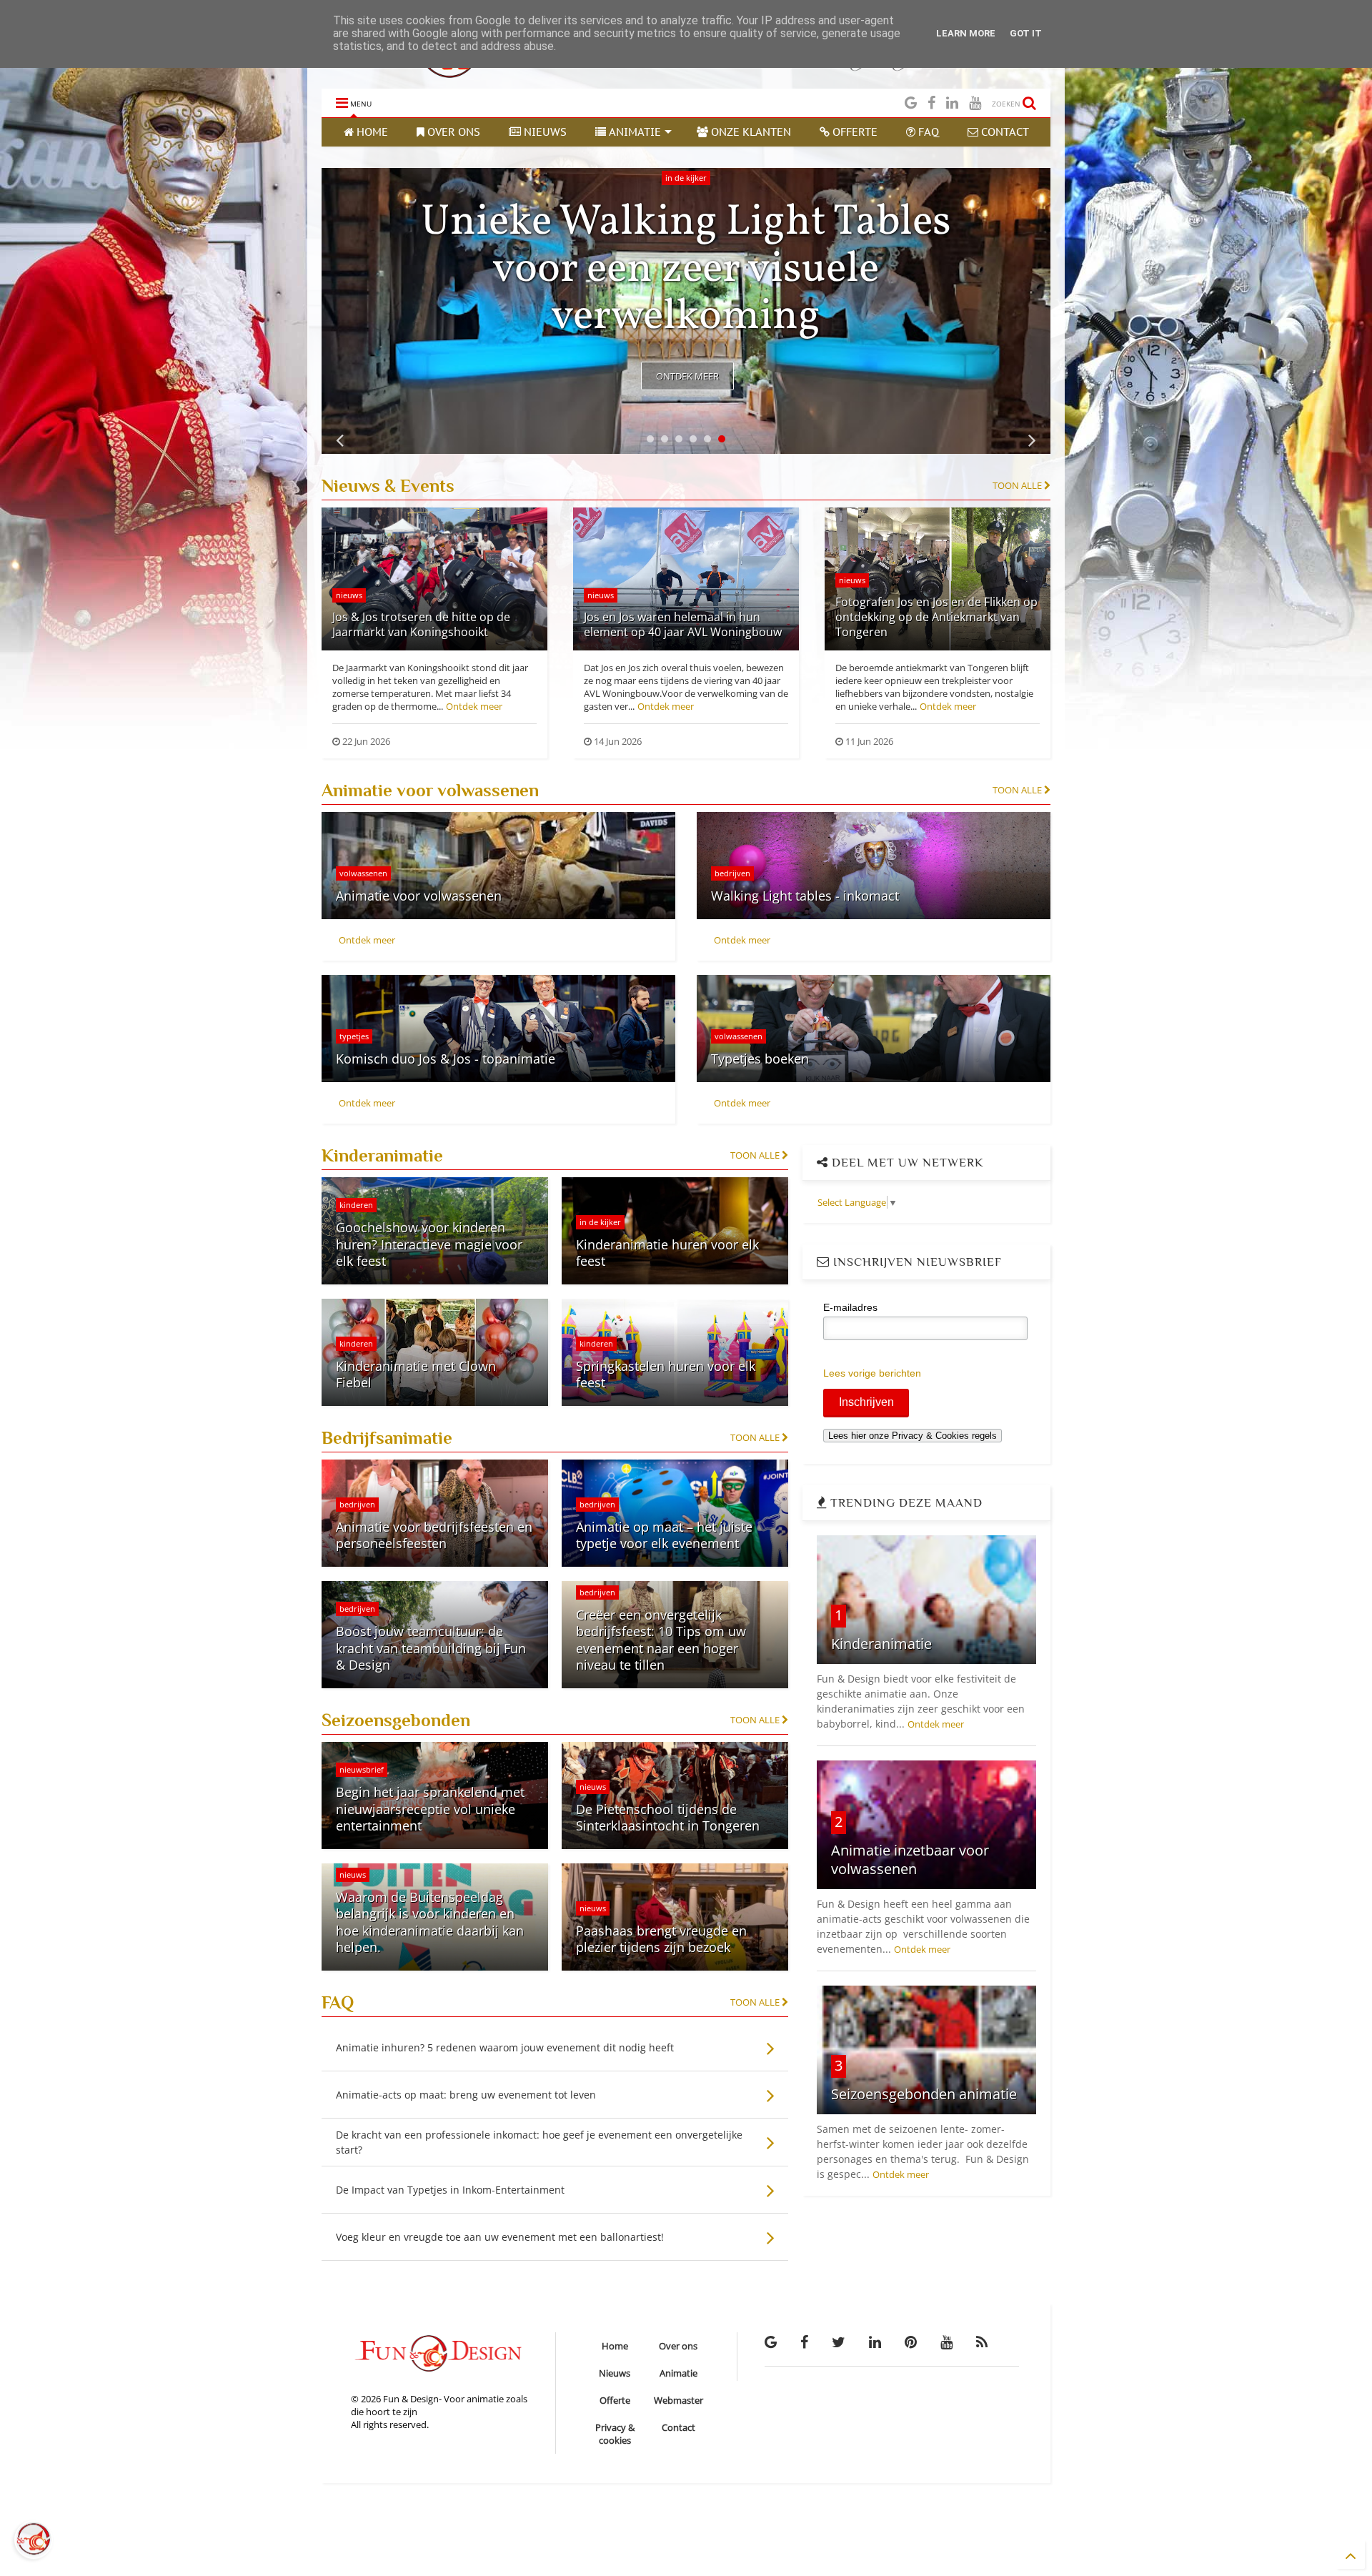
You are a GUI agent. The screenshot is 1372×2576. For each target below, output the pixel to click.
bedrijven (732, 873)
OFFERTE (854, 132)
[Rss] (982, 2342)
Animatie (678, 2373)
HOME (371, 132)
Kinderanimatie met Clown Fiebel (416, 1374)
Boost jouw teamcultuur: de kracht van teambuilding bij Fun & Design (431, 1648)
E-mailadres (850, 1307)
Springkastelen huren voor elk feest (666, 1374)
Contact (678, 2427)
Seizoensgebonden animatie (924, 2094)
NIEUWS (544, 132)
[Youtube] (975, 103)
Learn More (966, 33)
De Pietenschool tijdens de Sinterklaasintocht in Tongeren (668, 1817)
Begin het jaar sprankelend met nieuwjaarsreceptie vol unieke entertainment (430, 1809)
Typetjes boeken (760, 1059)
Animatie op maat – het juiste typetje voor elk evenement (664, 1535)
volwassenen (363, 873)
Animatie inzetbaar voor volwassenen (910, 1859)
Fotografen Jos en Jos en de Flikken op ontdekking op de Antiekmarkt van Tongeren (936, 617)
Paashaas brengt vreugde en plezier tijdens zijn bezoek (661, 1939)
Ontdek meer (687, 376)
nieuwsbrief (362, 1769)
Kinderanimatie (881, 1644)
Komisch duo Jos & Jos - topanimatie (446, 1059)
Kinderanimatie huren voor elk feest (667, 1253)
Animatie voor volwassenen (419, 896)
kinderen (356, 1205)
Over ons (678, 2346)
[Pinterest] (911, 2342)
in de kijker (686, 178)
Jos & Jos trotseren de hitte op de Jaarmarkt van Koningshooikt (421, 624)
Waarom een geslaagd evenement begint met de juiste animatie (686, 270)
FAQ (927, 132)
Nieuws (615, 2373)
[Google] (911, 103)
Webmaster (678, 2400)
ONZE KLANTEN (750, 132)
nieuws (349, 595)
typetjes (354, 1036)
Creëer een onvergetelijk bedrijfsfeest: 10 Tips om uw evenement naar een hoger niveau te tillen (661, 1640)
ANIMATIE (633, 132)
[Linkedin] (952, 103)
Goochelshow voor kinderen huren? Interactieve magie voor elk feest (429, 1244)
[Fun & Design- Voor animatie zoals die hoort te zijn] (467, 71)
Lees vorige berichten (872, 1373)
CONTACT (1004, 132)
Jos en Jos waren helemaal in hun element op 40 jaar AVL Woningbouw (683, 624)
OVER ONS (452, 132)
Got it (1026, 33)
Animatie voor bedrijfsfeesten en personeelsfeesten (434, 1535)
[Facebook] (931, 103)
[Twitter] (839, 2342)
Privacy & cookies (615, 2434)
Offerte (615, 2400)
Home (615, 2346)
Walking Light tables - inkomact (805, 896)
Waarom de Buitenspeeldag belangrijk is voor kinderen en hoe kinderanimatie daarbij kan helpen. (430, 1922)
